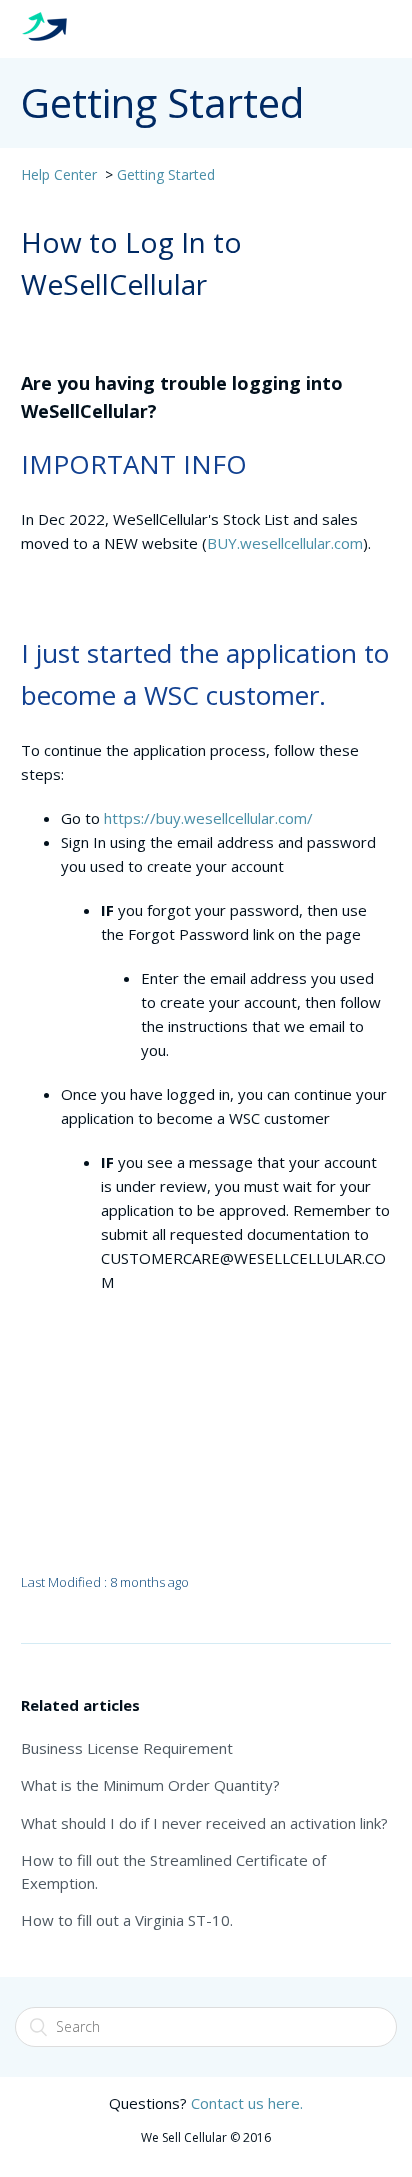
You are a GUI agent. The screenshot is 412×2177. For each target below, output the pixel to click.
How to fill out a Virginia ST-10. (127, 1920)
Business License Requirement (127, 1748)
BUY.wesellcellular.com (285, 543)
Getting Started (166, 174)
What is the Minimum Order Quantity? (150, 1785)
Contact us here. (247, 2103)
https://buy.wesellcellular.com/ (208, 818)
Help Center (59, 174)
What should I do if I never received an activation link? (204, 1823)
